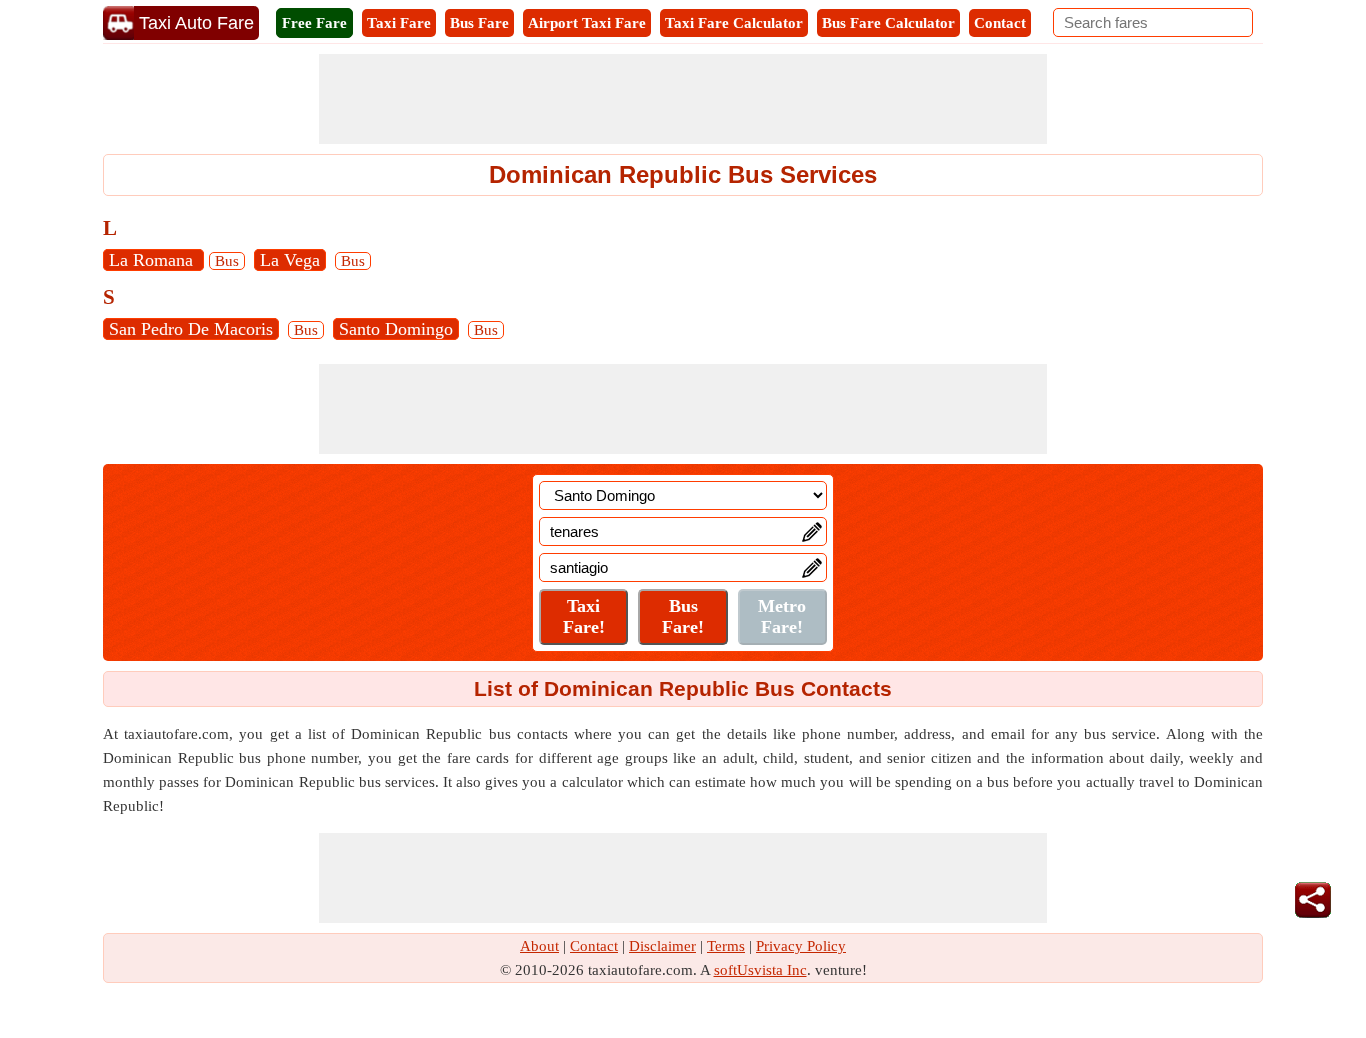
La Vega (290, 260)
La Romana (153, 260)
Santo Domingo (396, 329)
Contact (1000, 23)
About (539, 946)
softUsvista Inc (760, 970)
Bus (227, 261)
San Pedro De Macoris (191, 329)
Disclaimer (662, 946)
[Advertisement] (683, 99)
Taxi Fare (399, 23)
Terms (726, 946)
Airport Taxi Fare (587, 23)
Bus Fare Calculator (888, 23)
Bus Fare (479, 23)
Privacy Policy (801, 946)
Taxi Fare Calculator (734, 23)
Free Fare (314, 23)
